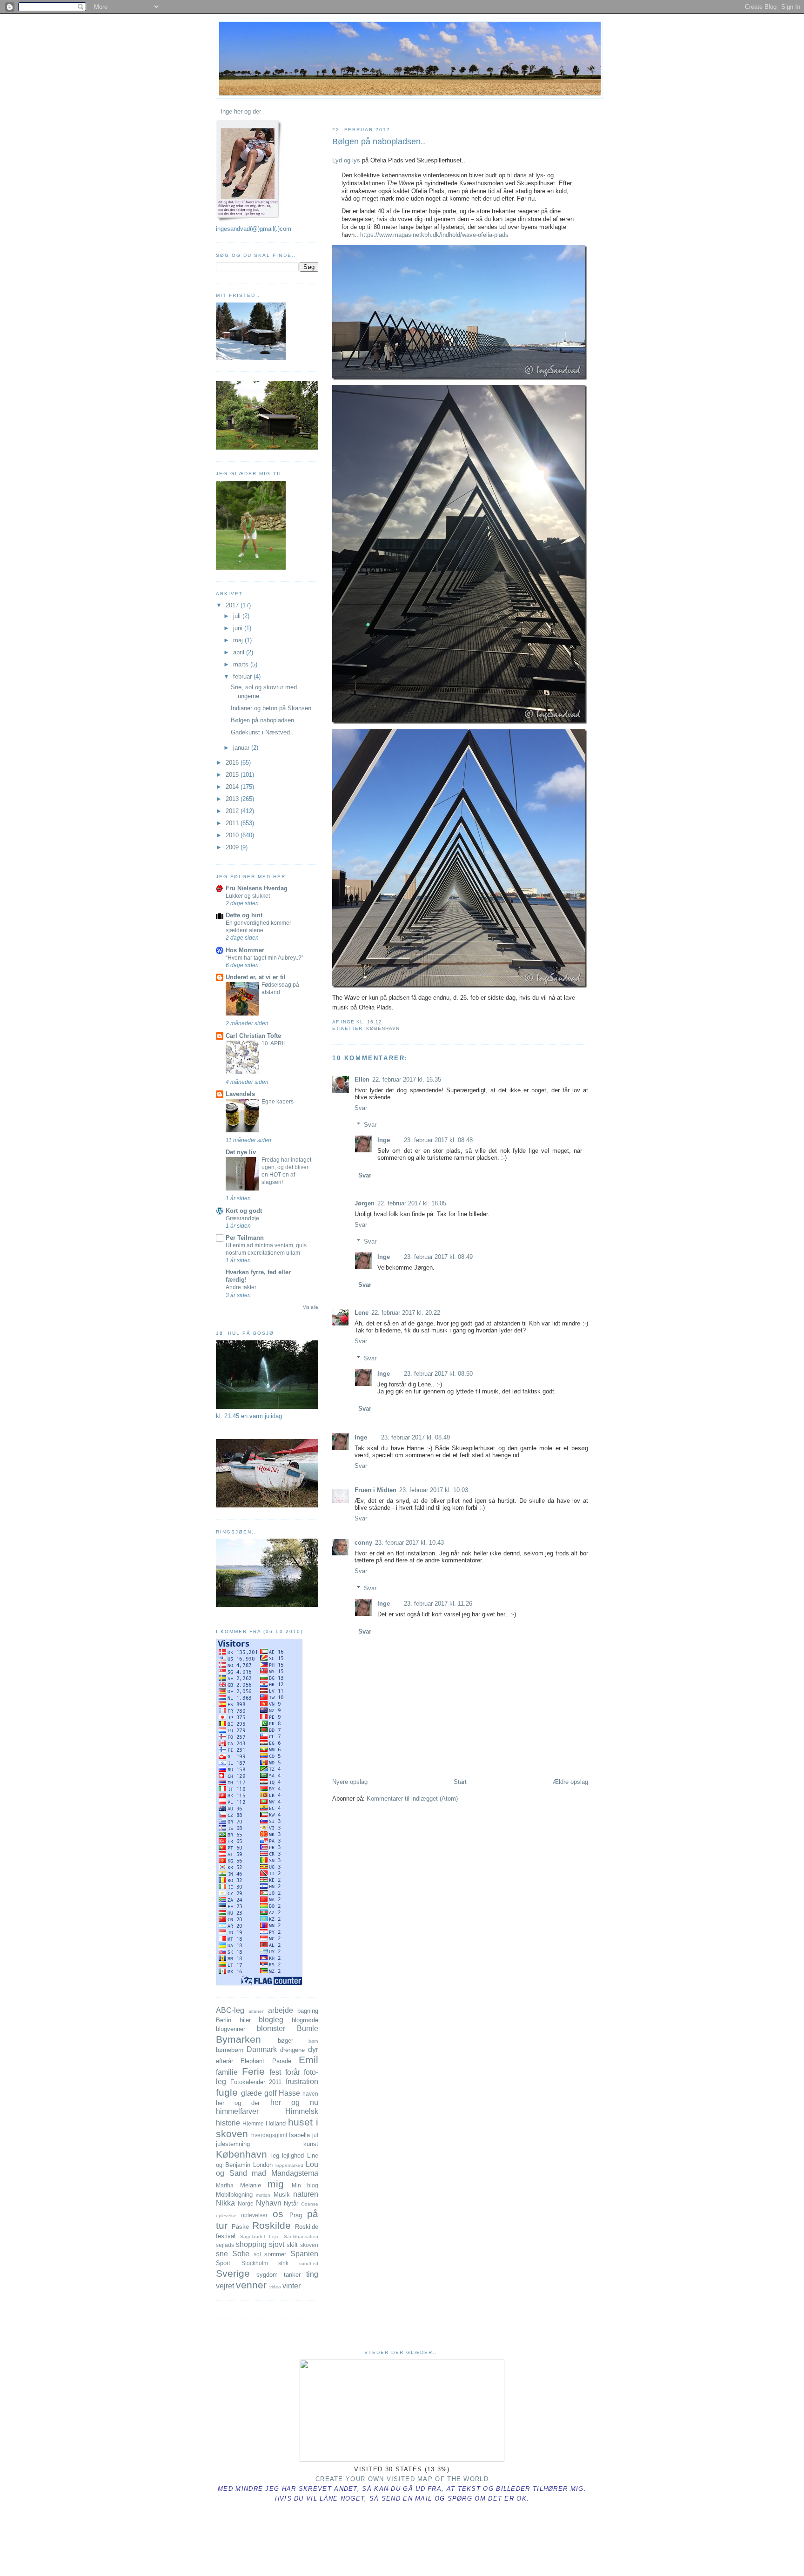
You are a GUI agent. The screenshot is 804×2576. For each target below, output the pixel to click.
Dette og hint (244, 915)
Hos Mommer (245, 950)
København (383, 1028)
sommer (275, 2254)
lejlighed (293, 2156)
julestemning (233, 2144)
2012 (233, 811)
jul (315, 2135)
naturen (306, 2194)
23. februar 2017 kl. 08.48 (438, 1140)
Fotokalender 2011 (256, 2082)
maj (239, 640)
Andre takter (241, 1287)
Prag (296, 2215)
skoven (309, 2245)
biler (245, 2020)
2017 (233, 605)
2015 (233, 775)
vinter (291, 2286)
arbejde (281, 2010)
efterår (224, 2061)
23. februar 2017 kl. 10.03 (434, 1490)
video (275, 2287)
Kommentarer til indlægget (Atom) (412, 1799)
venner (251, 2285)
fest (275, 2072)
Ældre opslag (570, 1782)
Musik (282, 2195)
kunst (311, 2144)
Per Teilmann (245, 1238)
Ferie (253, 2071)
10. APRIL (274, 1043)
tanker (292, 2275)
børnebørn (230, 2050)
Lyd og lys (346, 160)
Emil (308, 2060)
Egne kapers (278, 1102)
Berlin (224, 2020)
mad (259, 2173)
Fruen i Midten (375, 1490)
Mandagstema (295, 2173)
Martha (225, 2185)
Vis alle (311, 1307)
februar (243, 676)
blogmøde (305, 2020)
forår (293, 2072)
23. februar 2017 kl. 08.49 (438, 1257)
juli (238, 616)
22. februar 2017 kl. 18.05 (412, 1203)
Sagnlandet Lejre (260, 2236)
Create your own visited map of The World (402, 2479)
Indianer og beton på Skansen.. (273, 708)
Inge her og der (241, 111)
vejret (225, 2286)
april (240, 652)
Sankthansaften (301, 2236)
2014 (233, 787)
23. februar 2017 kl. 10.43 (409, 1543)
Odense (310, 2204)
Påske (240, 2227)
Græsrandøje (242, 1218)
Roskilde (271, 2225)
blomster (271, 2028)
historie (228, 2123)
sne (222, 2254)
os (278, 2214)
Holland (276, 2123)
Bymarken (238, 2039)
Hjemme (253, 2123)
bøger (285, 2041)
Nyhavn (269, 2203)
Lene (362, 1313)
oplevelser (254, 2215)
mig (276, 2184)
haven (310, 2094)
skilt (292, 2245)
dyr (313, 2049)
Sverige (233, 2273)
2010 (233, 835)
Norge (246, 2203)
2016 (233, 763)
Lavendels (240, 1094)
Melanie (251, 2185)
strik (283, 2263)
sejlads (225, 2245)
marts (242, 664)
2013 (233, 799)
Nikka (225, 2203)
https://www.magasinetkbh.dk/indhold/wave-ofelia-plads (434, 235)
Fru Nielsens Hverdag (257, 888)
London (263, 2165)
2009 (233, 847)
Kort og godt (244, 1211)
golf (270, 2093)
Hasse (289, 2093)
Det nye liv (241, 1152)
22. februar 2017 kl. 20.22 (406, 1313)
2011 (233, 823)
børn (313, 2041)
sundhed (309, 2263)
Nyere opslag (350, 1782)
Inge (384, 1140)
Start (460, 1782)
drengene (292, 2050)
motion (263, 2195)
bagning (308, 2011)
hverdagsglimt (269, 2135)
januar (242, 748)
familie (227, 2072)
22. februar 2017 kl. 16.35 (407, 1079)
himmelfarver (237, 2111)
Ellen (362, 1079)
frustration (302, 2082)
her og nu (294, 2102)
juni (239, 628)
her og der (238, 2103)
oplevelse (226, 2216)
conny (363, 1543)
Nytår (291, 2203)
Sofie (241, 2254)
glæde (251, 2093)
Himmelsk (302, 2111)
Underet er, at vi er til (256, 977)
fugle (227, 2092)
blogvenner (231, 2029)
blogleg (271, 2020)
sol (257, 2254)
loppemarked (289, 2165)
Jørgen (365, 1203)
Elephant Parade (266, 2061)
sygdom (267, 2275)
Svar (361, 1108)
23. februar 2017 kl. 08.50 (438, 1374)
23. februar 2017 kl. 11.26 (438, 1604)
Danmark (262, 2049)
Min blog (305, 2185)
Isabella (299, 2135)
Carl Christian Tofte (253, 1036)
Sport (223, 2263)
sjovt (277, 2244)
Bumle (308, 2028)
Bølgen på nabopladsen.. (379, 141)
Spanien (304, 2254)
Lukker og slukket (248, 896)
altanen (257, 2011)
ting (312, 2274)
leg (275, 2156)
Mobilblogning (234, 2195)
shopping (251, 2244)
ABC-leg (230, 2010)
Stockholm (255, 2263)
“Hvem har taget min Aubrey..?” (265, 958)
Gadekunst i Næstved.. (262, 732)
